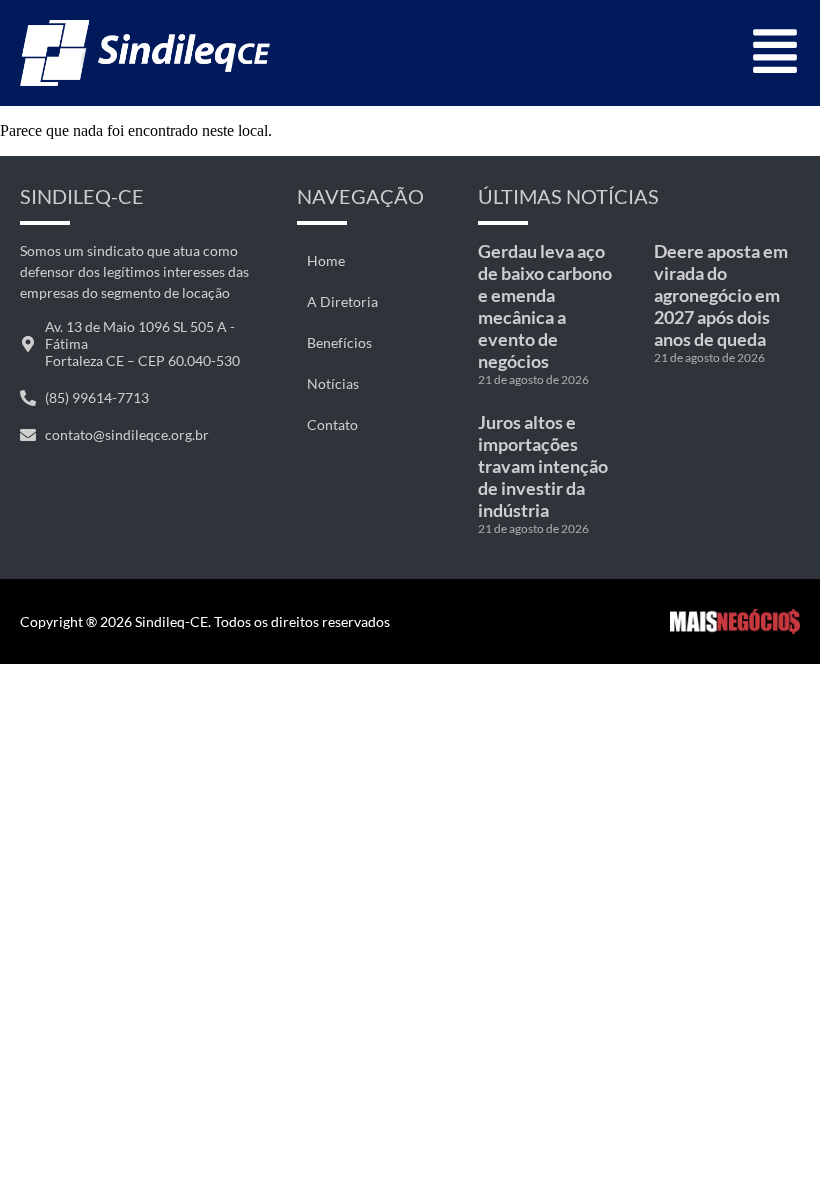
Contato (332, 424)
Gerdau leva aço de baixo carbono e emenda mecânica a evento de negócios (545, 306)
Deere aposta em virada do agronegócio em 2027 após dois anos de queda (721, 295)
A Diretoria (342, 301)
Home (326, 260)
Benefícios (339, 342)
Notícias (333, 383)
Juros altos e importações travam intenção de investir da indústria (543, 466)
